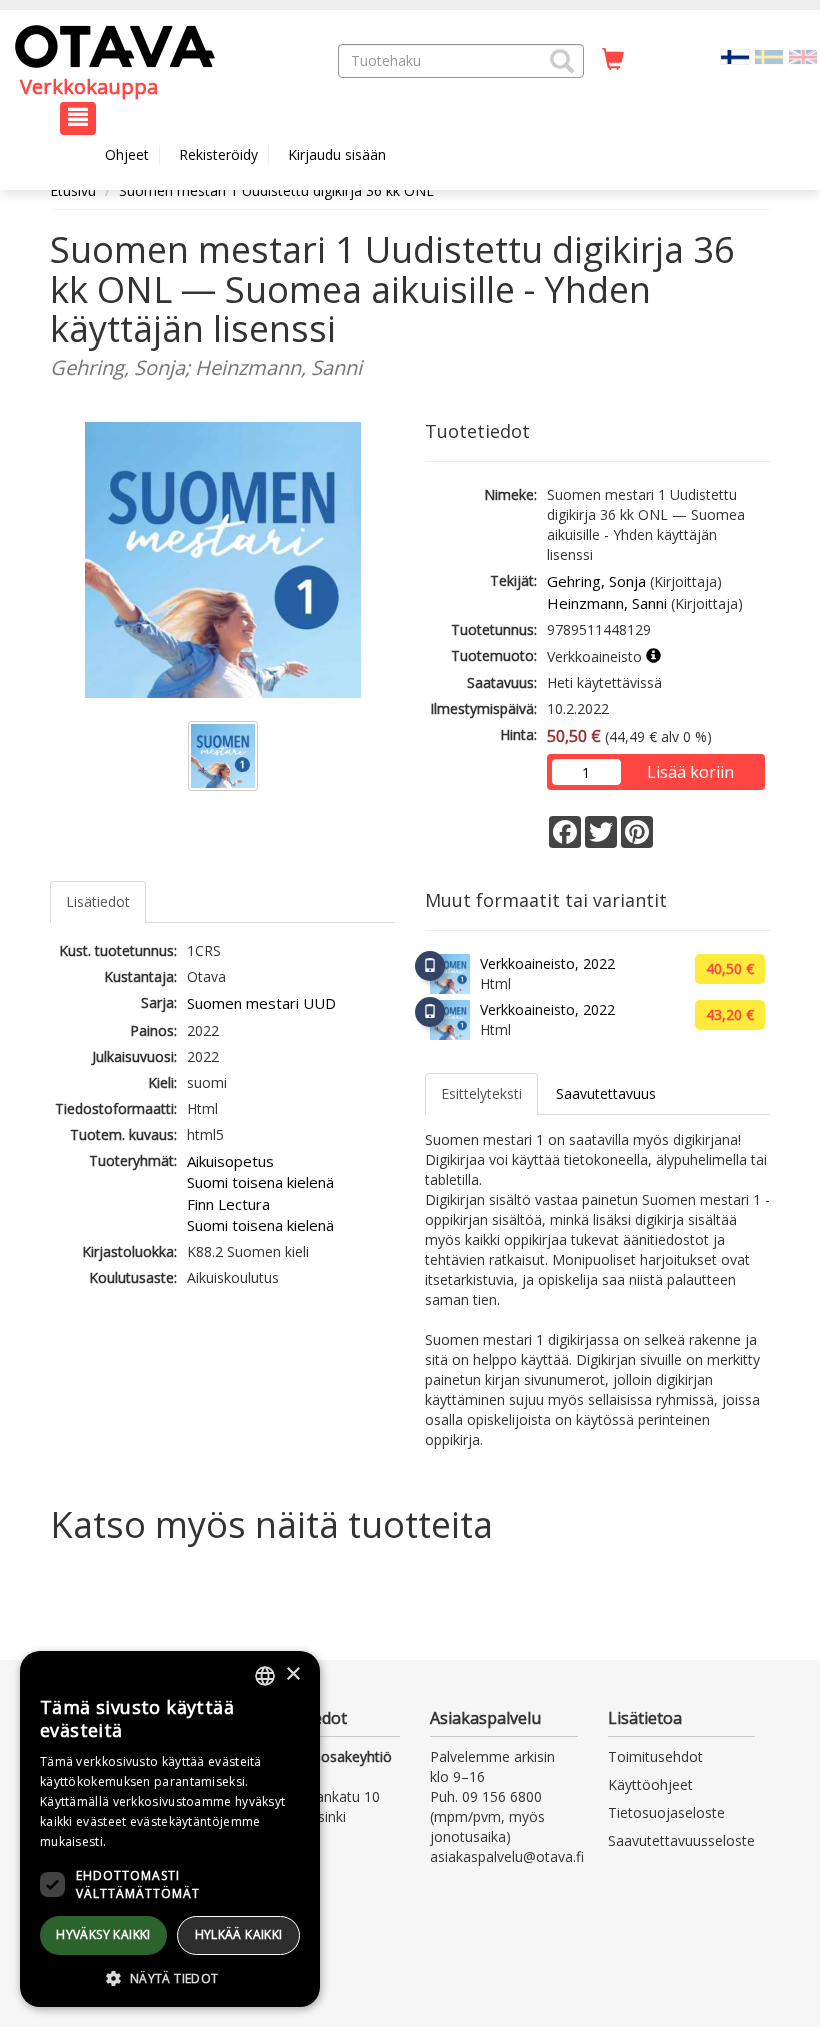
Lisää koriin (690, 772)
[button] (562, 61)
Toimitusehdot (655, 1756)
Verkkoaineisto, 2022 (547, 963)
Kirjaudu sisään (337, 154)
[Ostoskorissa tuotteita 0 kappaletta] (613, 60)
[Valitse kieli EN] (803, 55)
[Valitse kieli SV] (769, 55)
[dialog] (170, 1829)
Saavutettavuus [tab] (606, 1093)
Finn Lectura (228, 1204)
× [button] (292, 1674)
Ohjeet (127, 154)
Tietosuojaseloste (666, 1812)
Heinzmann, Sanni (607, 603)
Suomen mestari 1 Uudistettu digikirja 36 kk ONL (276, 190)
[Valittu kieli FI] (735, 55)
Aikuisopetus (230, 1161)
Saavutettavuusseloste (681, 1840)
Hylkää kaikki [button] (239, 1934)
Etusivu (73, 190)
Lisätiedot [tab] (98, 901)
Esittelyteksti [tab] (481, 1093)
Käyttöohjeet (650, 1784)
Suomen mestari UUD (261, 1003)
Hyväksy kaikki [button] (103, 1934)
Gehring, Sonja (596, 581)
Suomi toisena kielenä (260, 1182)
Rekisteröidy (218, 154)
